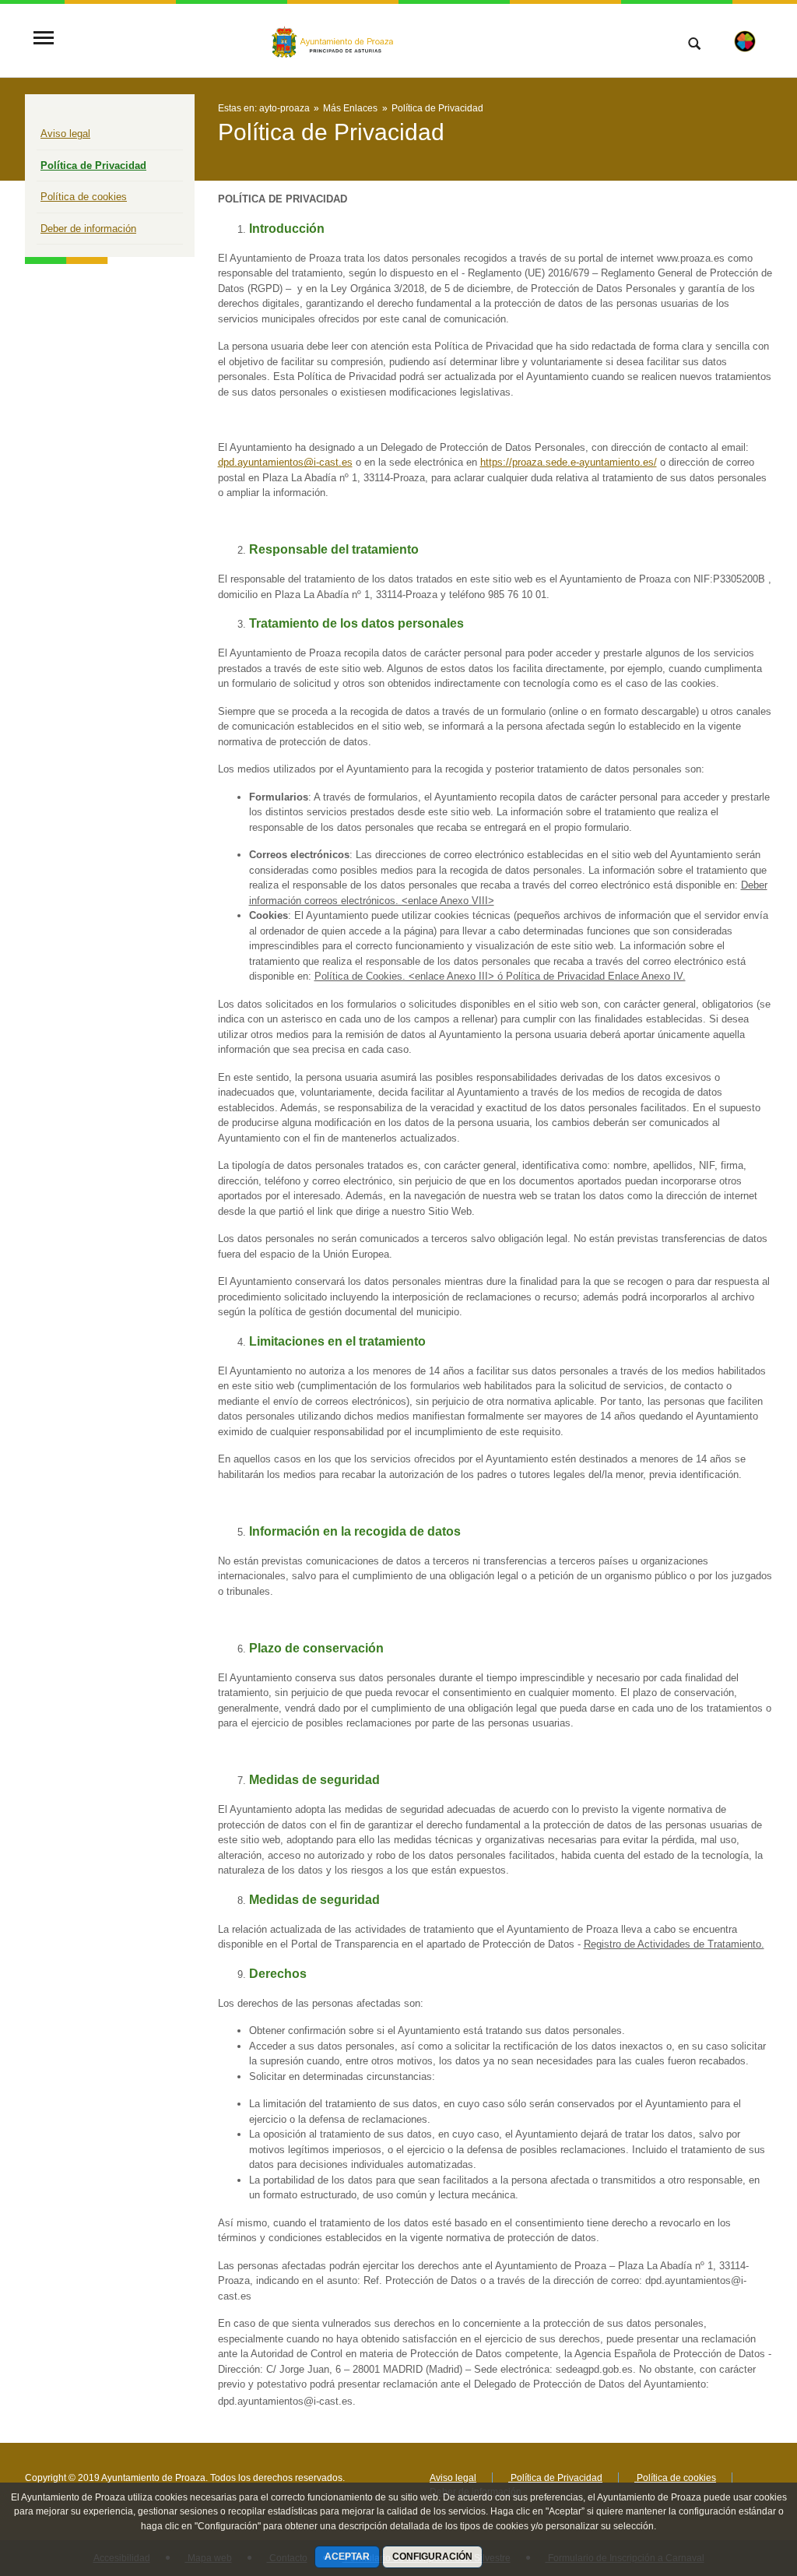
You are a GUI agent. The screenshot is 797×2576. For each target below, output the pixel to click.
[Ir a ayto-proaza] (334, 40)
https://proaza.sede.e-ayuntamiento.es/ (569, 462)
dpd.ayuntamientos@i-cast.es (285, 462)
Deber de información (88, 229)
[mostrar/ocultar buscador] (694, 45)
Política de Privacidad (93, 165)
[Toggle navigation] (44, 39)
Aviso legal (65, 134)
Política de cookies (84, 197)
